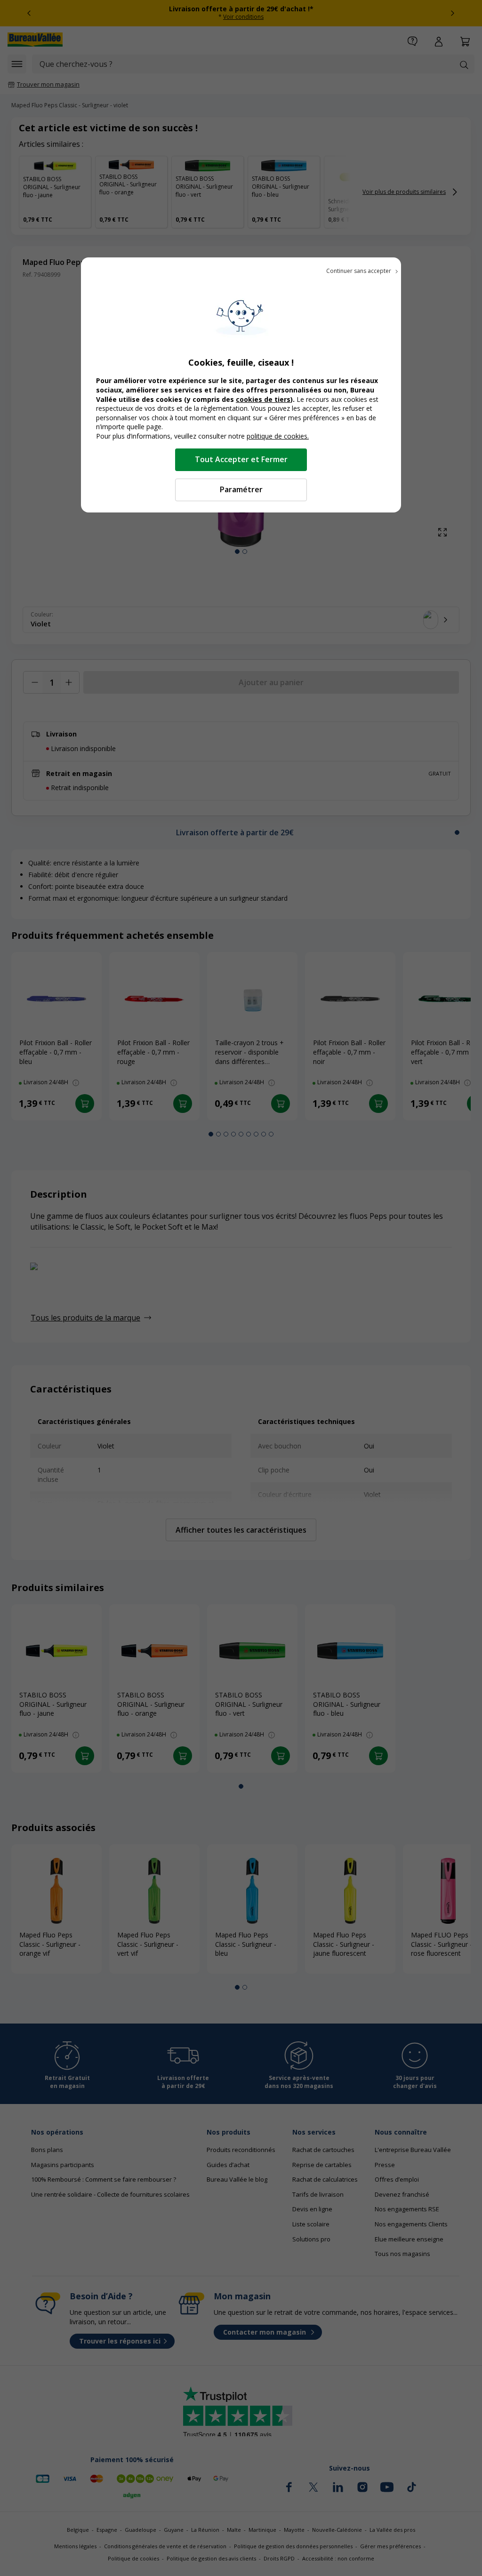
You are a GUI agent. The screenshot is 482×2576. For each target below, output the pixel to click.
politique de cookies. (278, 436)
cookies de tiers (263, 399)
